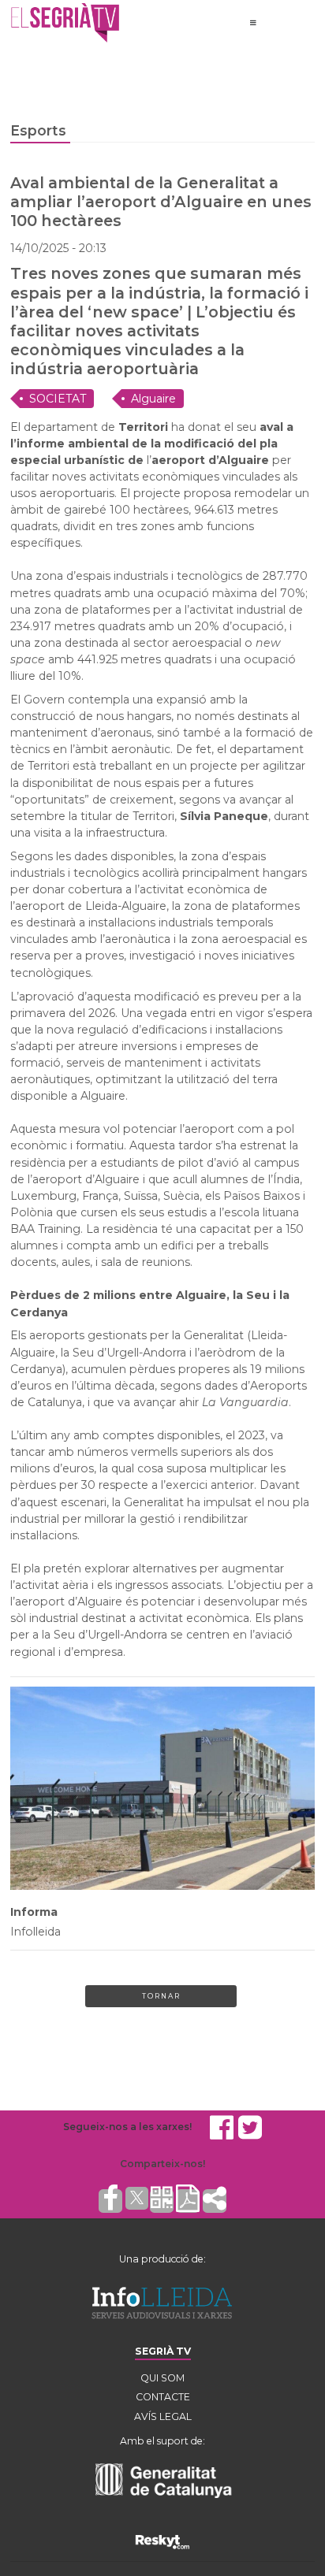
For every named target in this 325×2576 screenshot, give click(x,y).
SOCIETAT (58, 399)
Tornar (161, 1996)
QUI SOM (162, 2378)
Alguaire (153, 399)
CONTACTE (163, 2397)
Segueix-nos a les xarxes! (127, 2127)
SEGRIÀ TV (163, 2351)
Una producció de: (162, 2259)
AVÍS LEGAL (163, 2416)
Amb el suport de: (162, 2441)
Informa (34, 1912)
